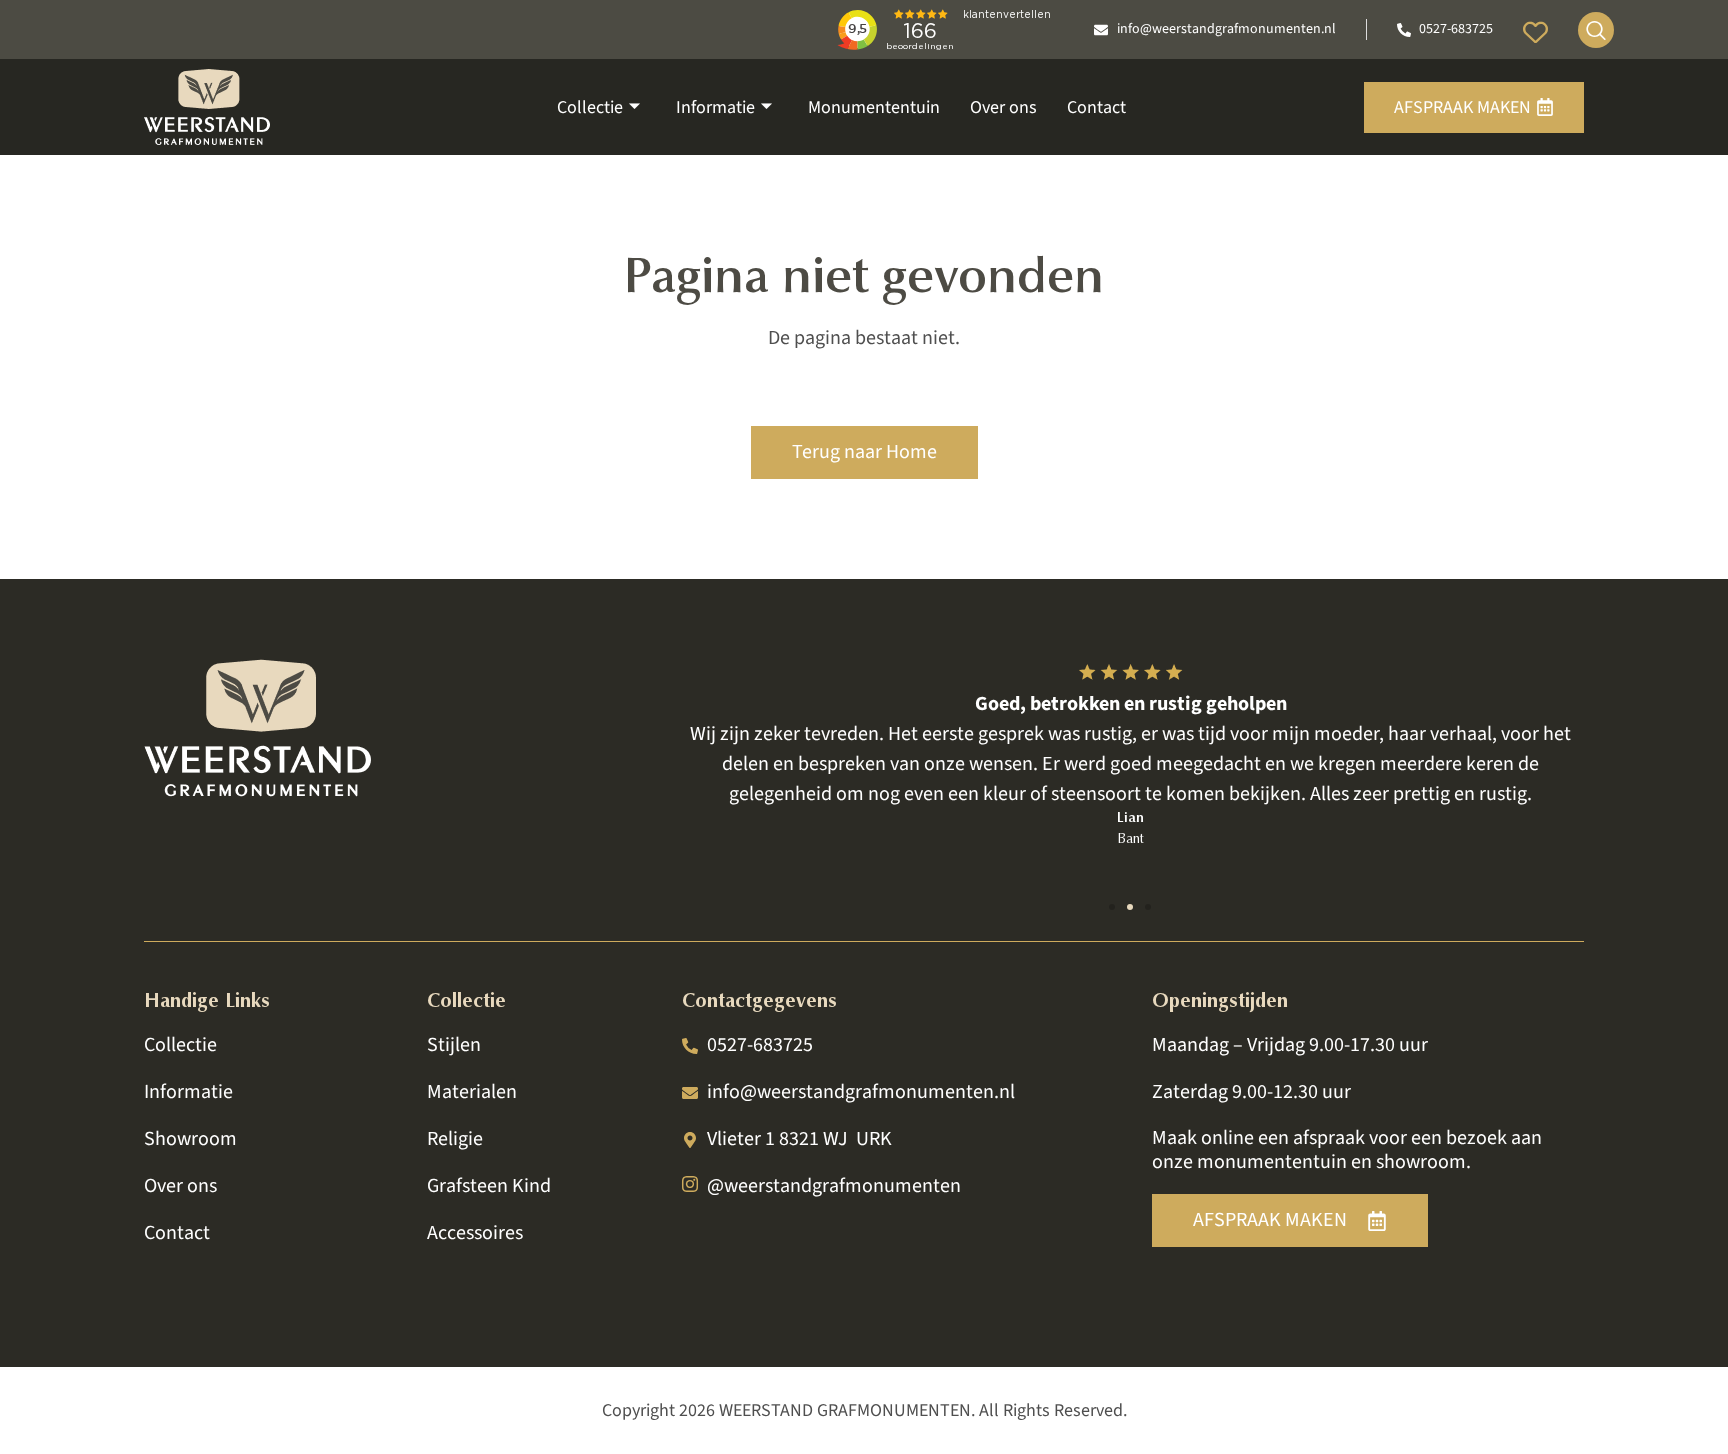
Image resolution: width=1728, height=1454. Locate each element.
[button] (1112, 907)
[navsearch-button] (1596, 30)
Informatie (715, 107)
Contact (1096, 107)
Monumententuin (874, 107)
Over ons (1003, 107)
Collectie (590, 107)
